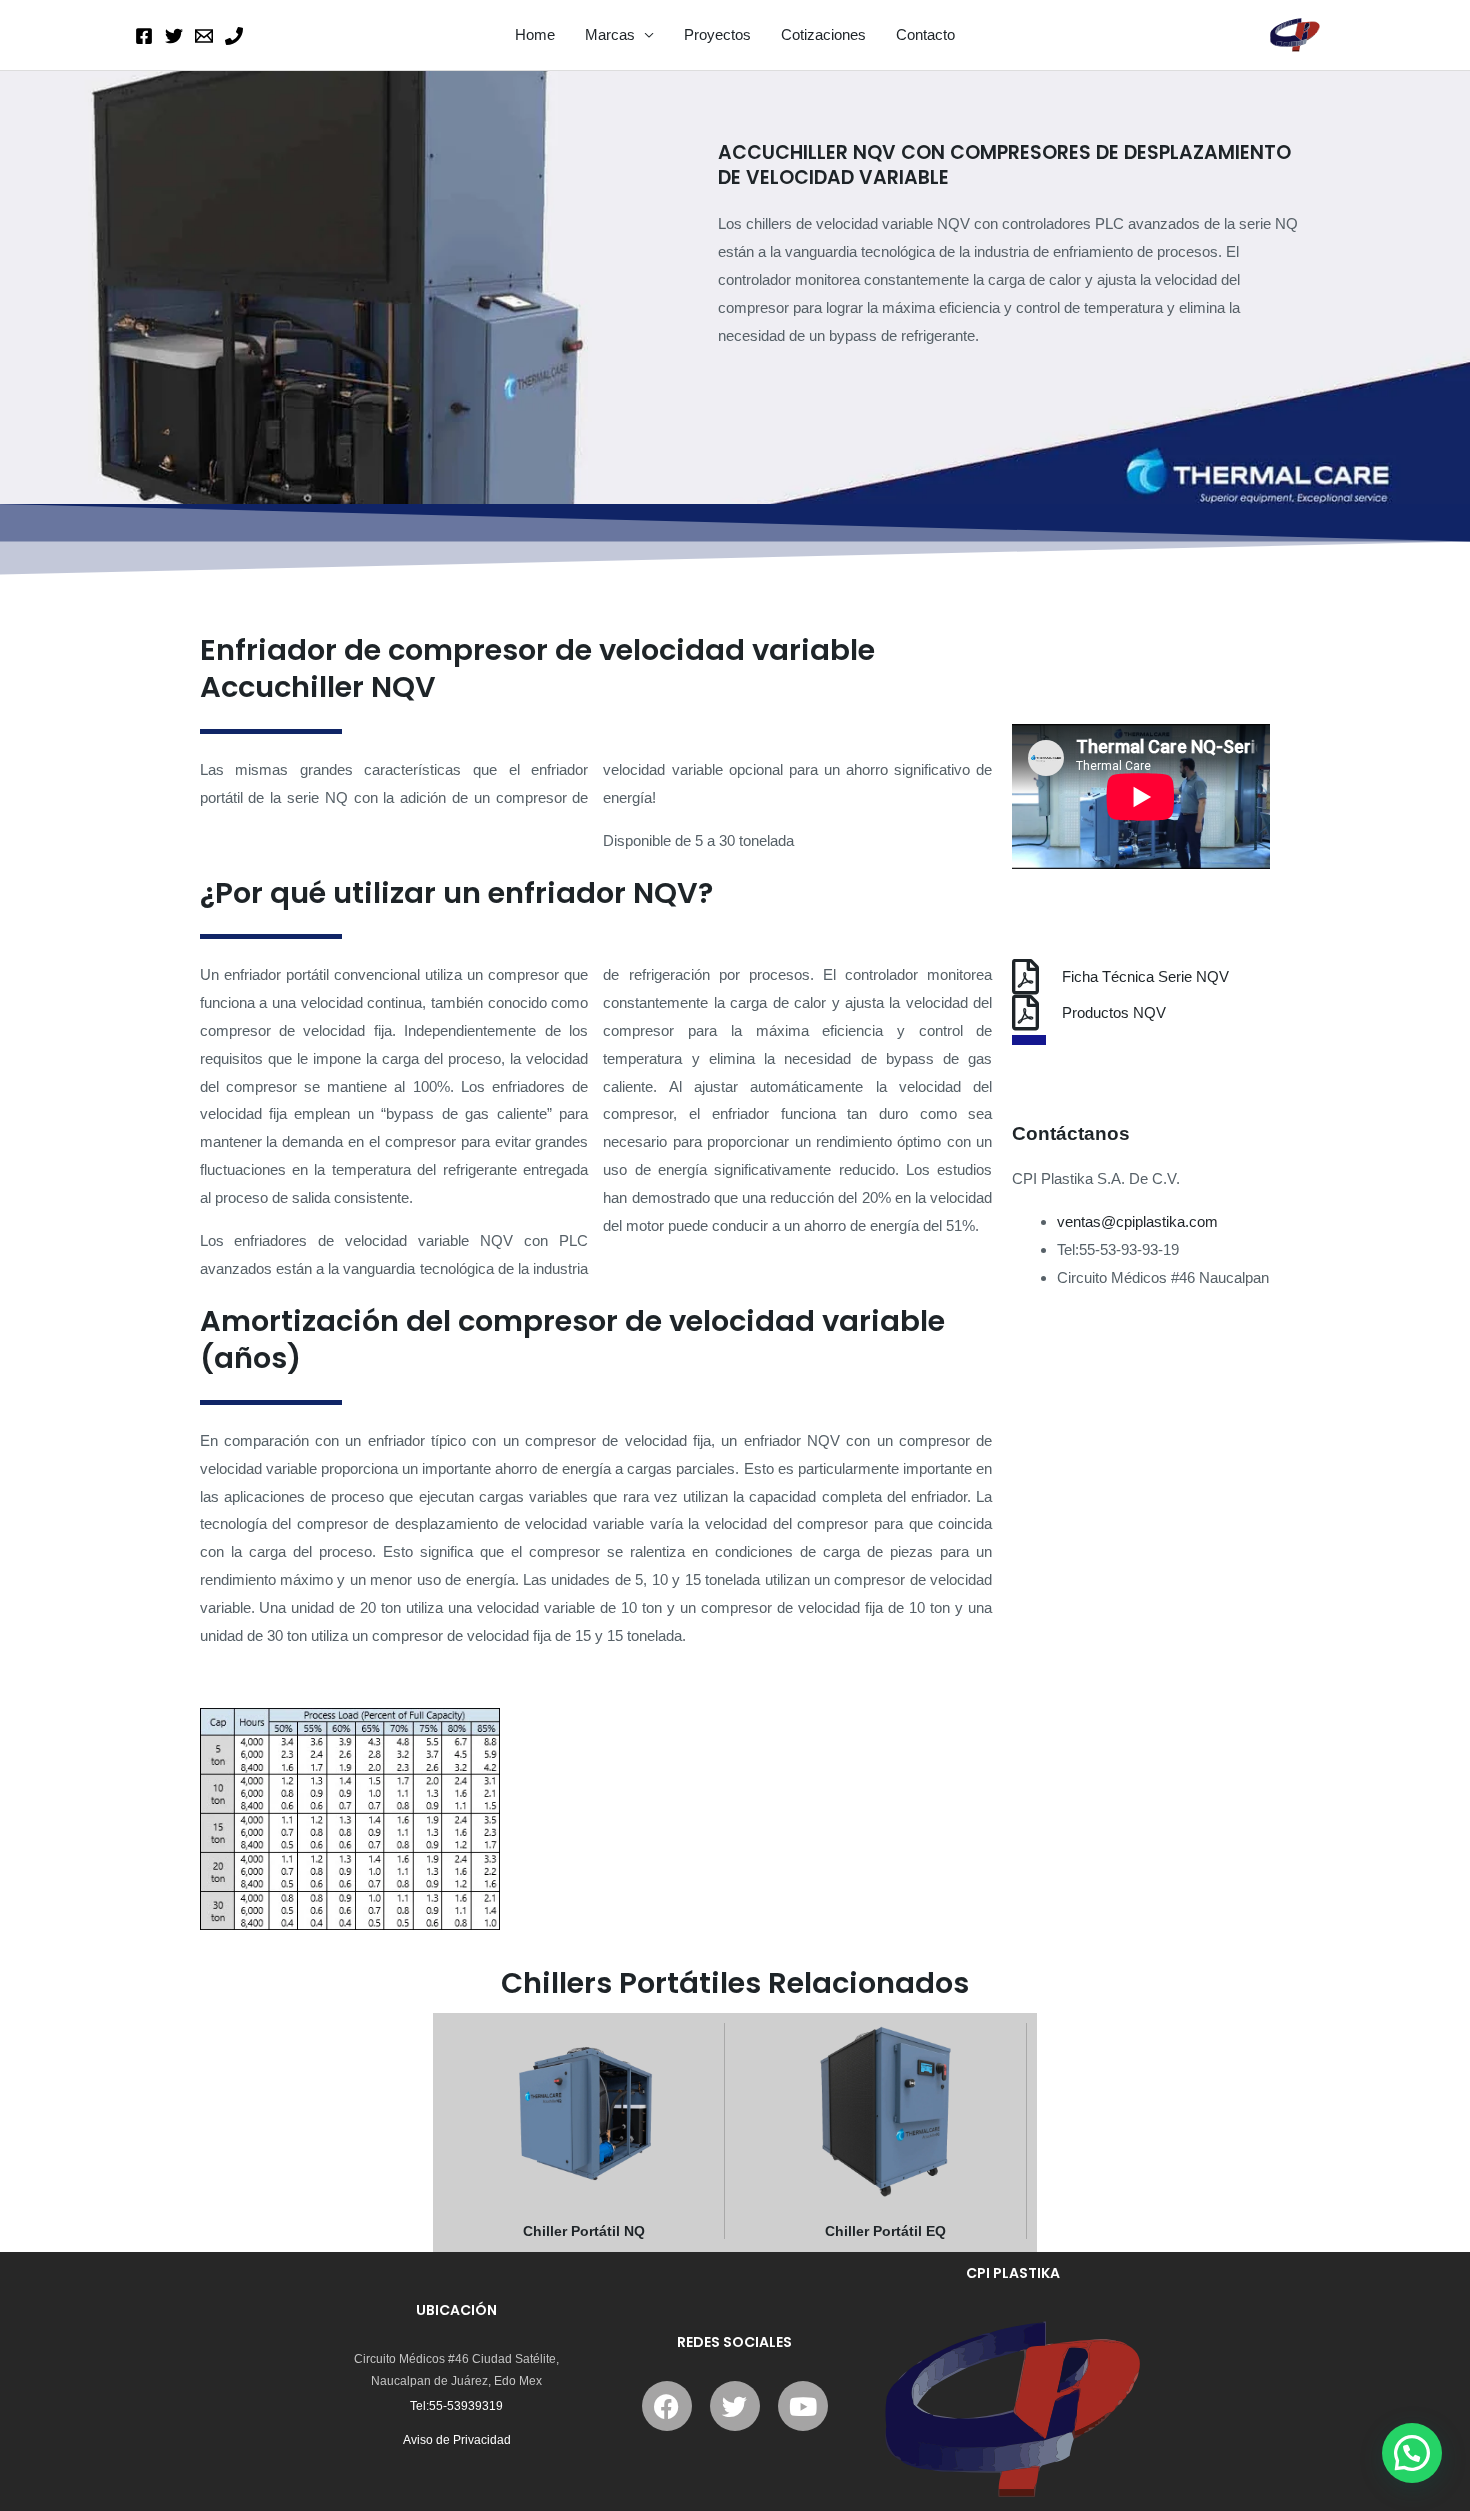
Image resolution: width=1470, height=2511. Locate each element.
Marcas (610, 34)
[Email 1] (204, 36)
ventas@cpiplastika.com (1143, 1221)
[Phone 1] (234, 36)
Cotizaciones (823, 34)
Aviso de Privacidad (457, 2440)
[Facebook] (144, 36)
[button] (1412, 2453)
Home (535, 34)
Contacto (925, 34)
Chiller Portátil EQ (885, 2231)
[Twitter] (174, 36)
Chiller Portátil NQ (584, 2231)
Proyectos (717, 34)
